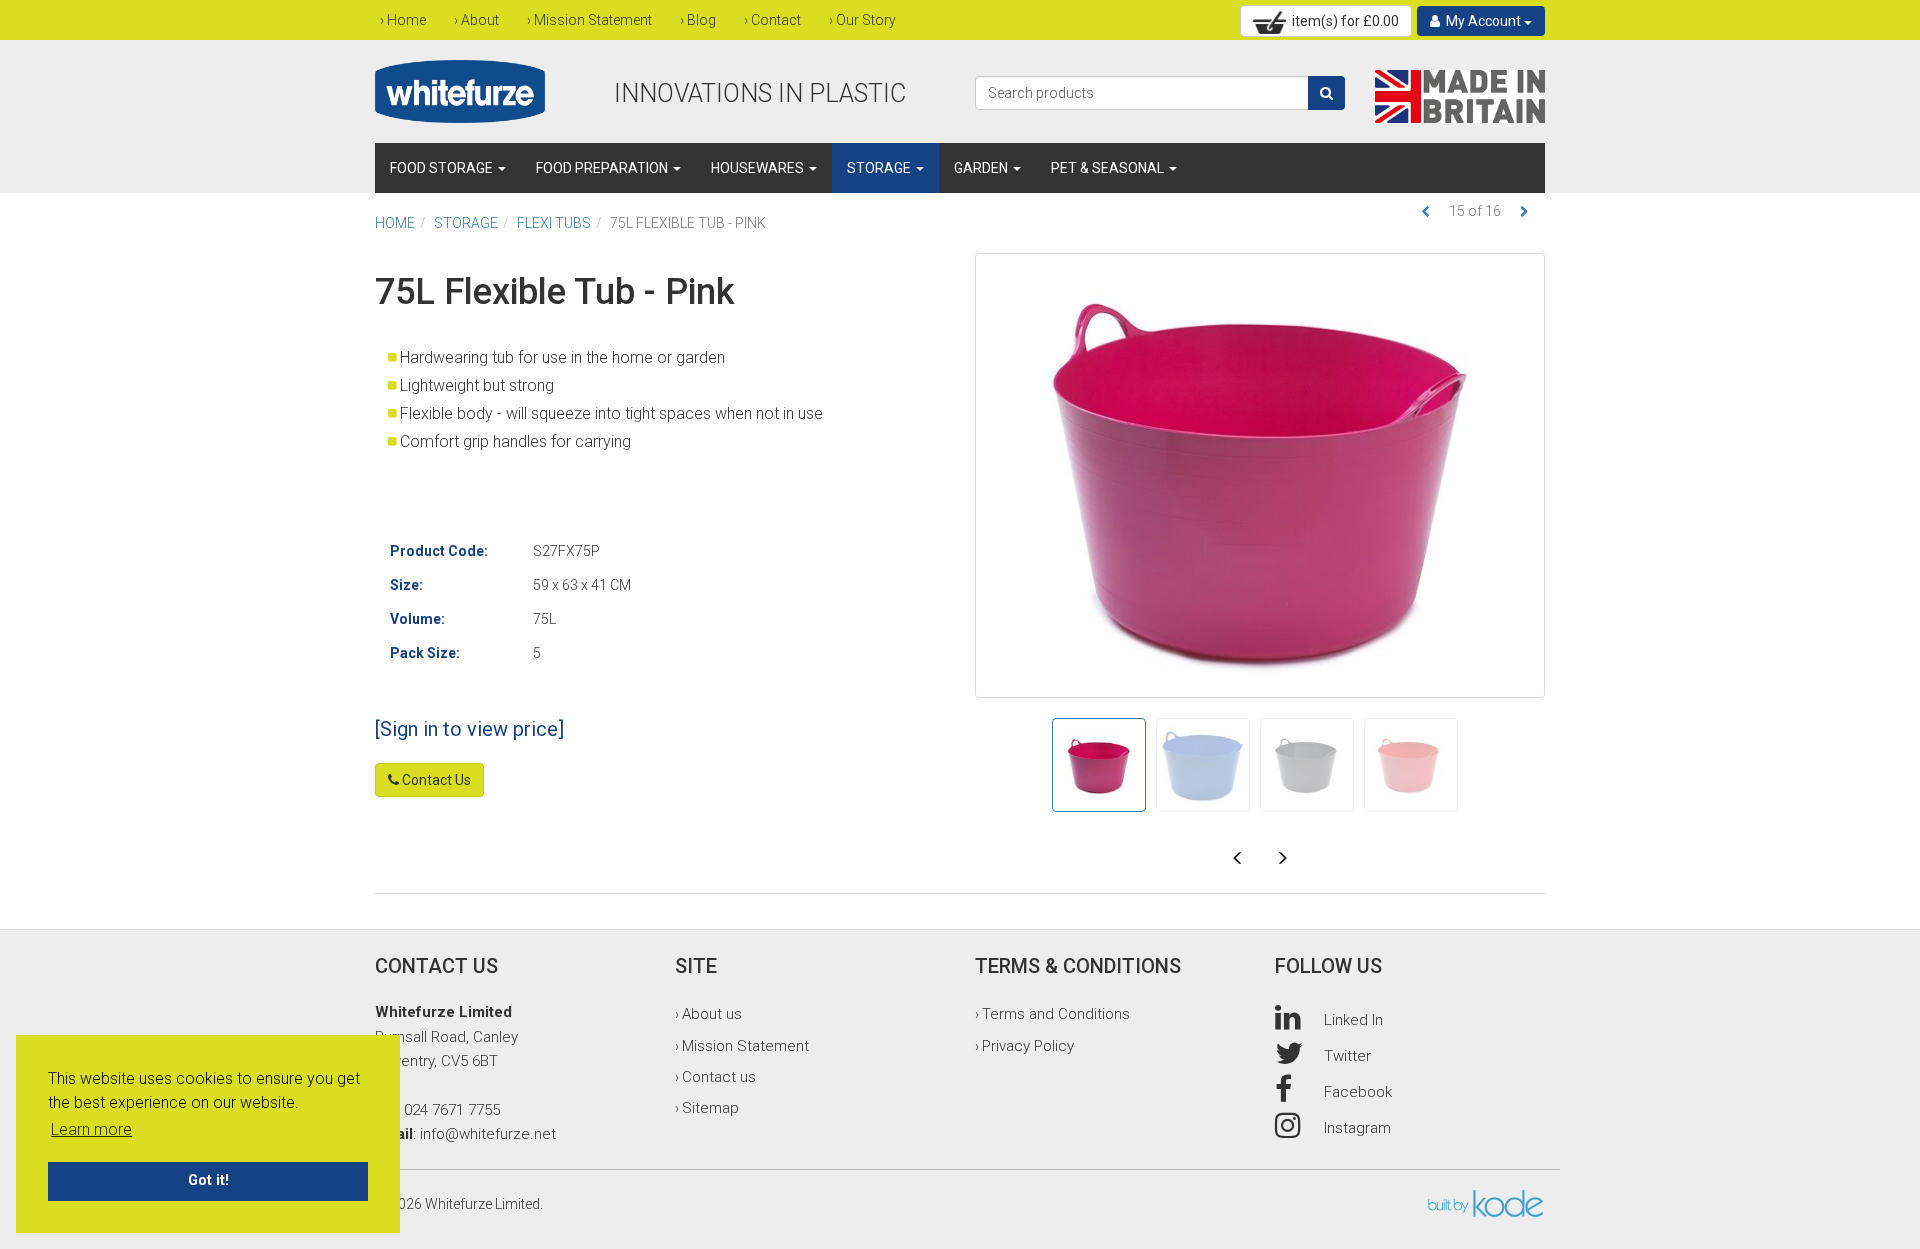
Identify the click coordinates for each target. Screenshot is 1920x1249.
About (480, 20)
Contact (776, 20)
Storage (880, 168)
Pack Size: (425, 653)
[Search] (1326, 93)
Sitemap (710, 1108)
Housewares (759, 168)
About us (712, 1014)
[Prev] (1425, 212)
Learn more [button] (91, 1129)
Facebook (1358, 1092)
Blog (701, 20)
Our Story (866, 20)
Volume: (417, 619)
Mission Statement (593, 20)
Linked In (1353, 1020)
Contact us (719, 1077)
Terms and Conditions (1056, 1014)
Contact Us (435, 780)
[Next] (1524, 212)
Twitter (1347, 1056)
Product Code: (439, 551)
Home (406, 20)
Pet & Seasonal (1109, 168)
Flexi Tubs (554, 223)
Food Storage (443, 168)
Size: (406, 585)
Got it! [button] (208, 1180)
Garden (982, 168)
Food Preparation (603, 168)
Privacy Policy (1028, 1046)
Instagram (1357, 1128)
